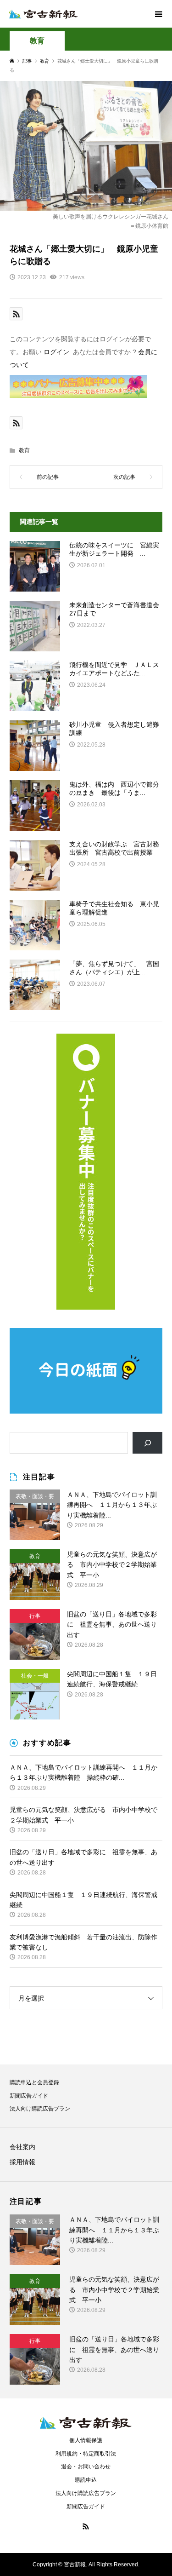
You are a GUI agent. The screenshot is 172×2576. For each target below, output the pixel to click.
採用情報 (22, 2162)
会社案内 (22, 2147)
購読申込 (86, 2480)
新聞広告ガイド (29, 2096)
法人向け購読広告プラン (40, 2109)
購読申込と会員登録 (34, 2082)
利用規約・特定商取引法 (86, 2454)
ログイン (56, 352)
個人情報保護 (86, 2440)
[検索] (147, 1443)
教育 (37, 41)
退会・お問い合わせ (86, 2467)
